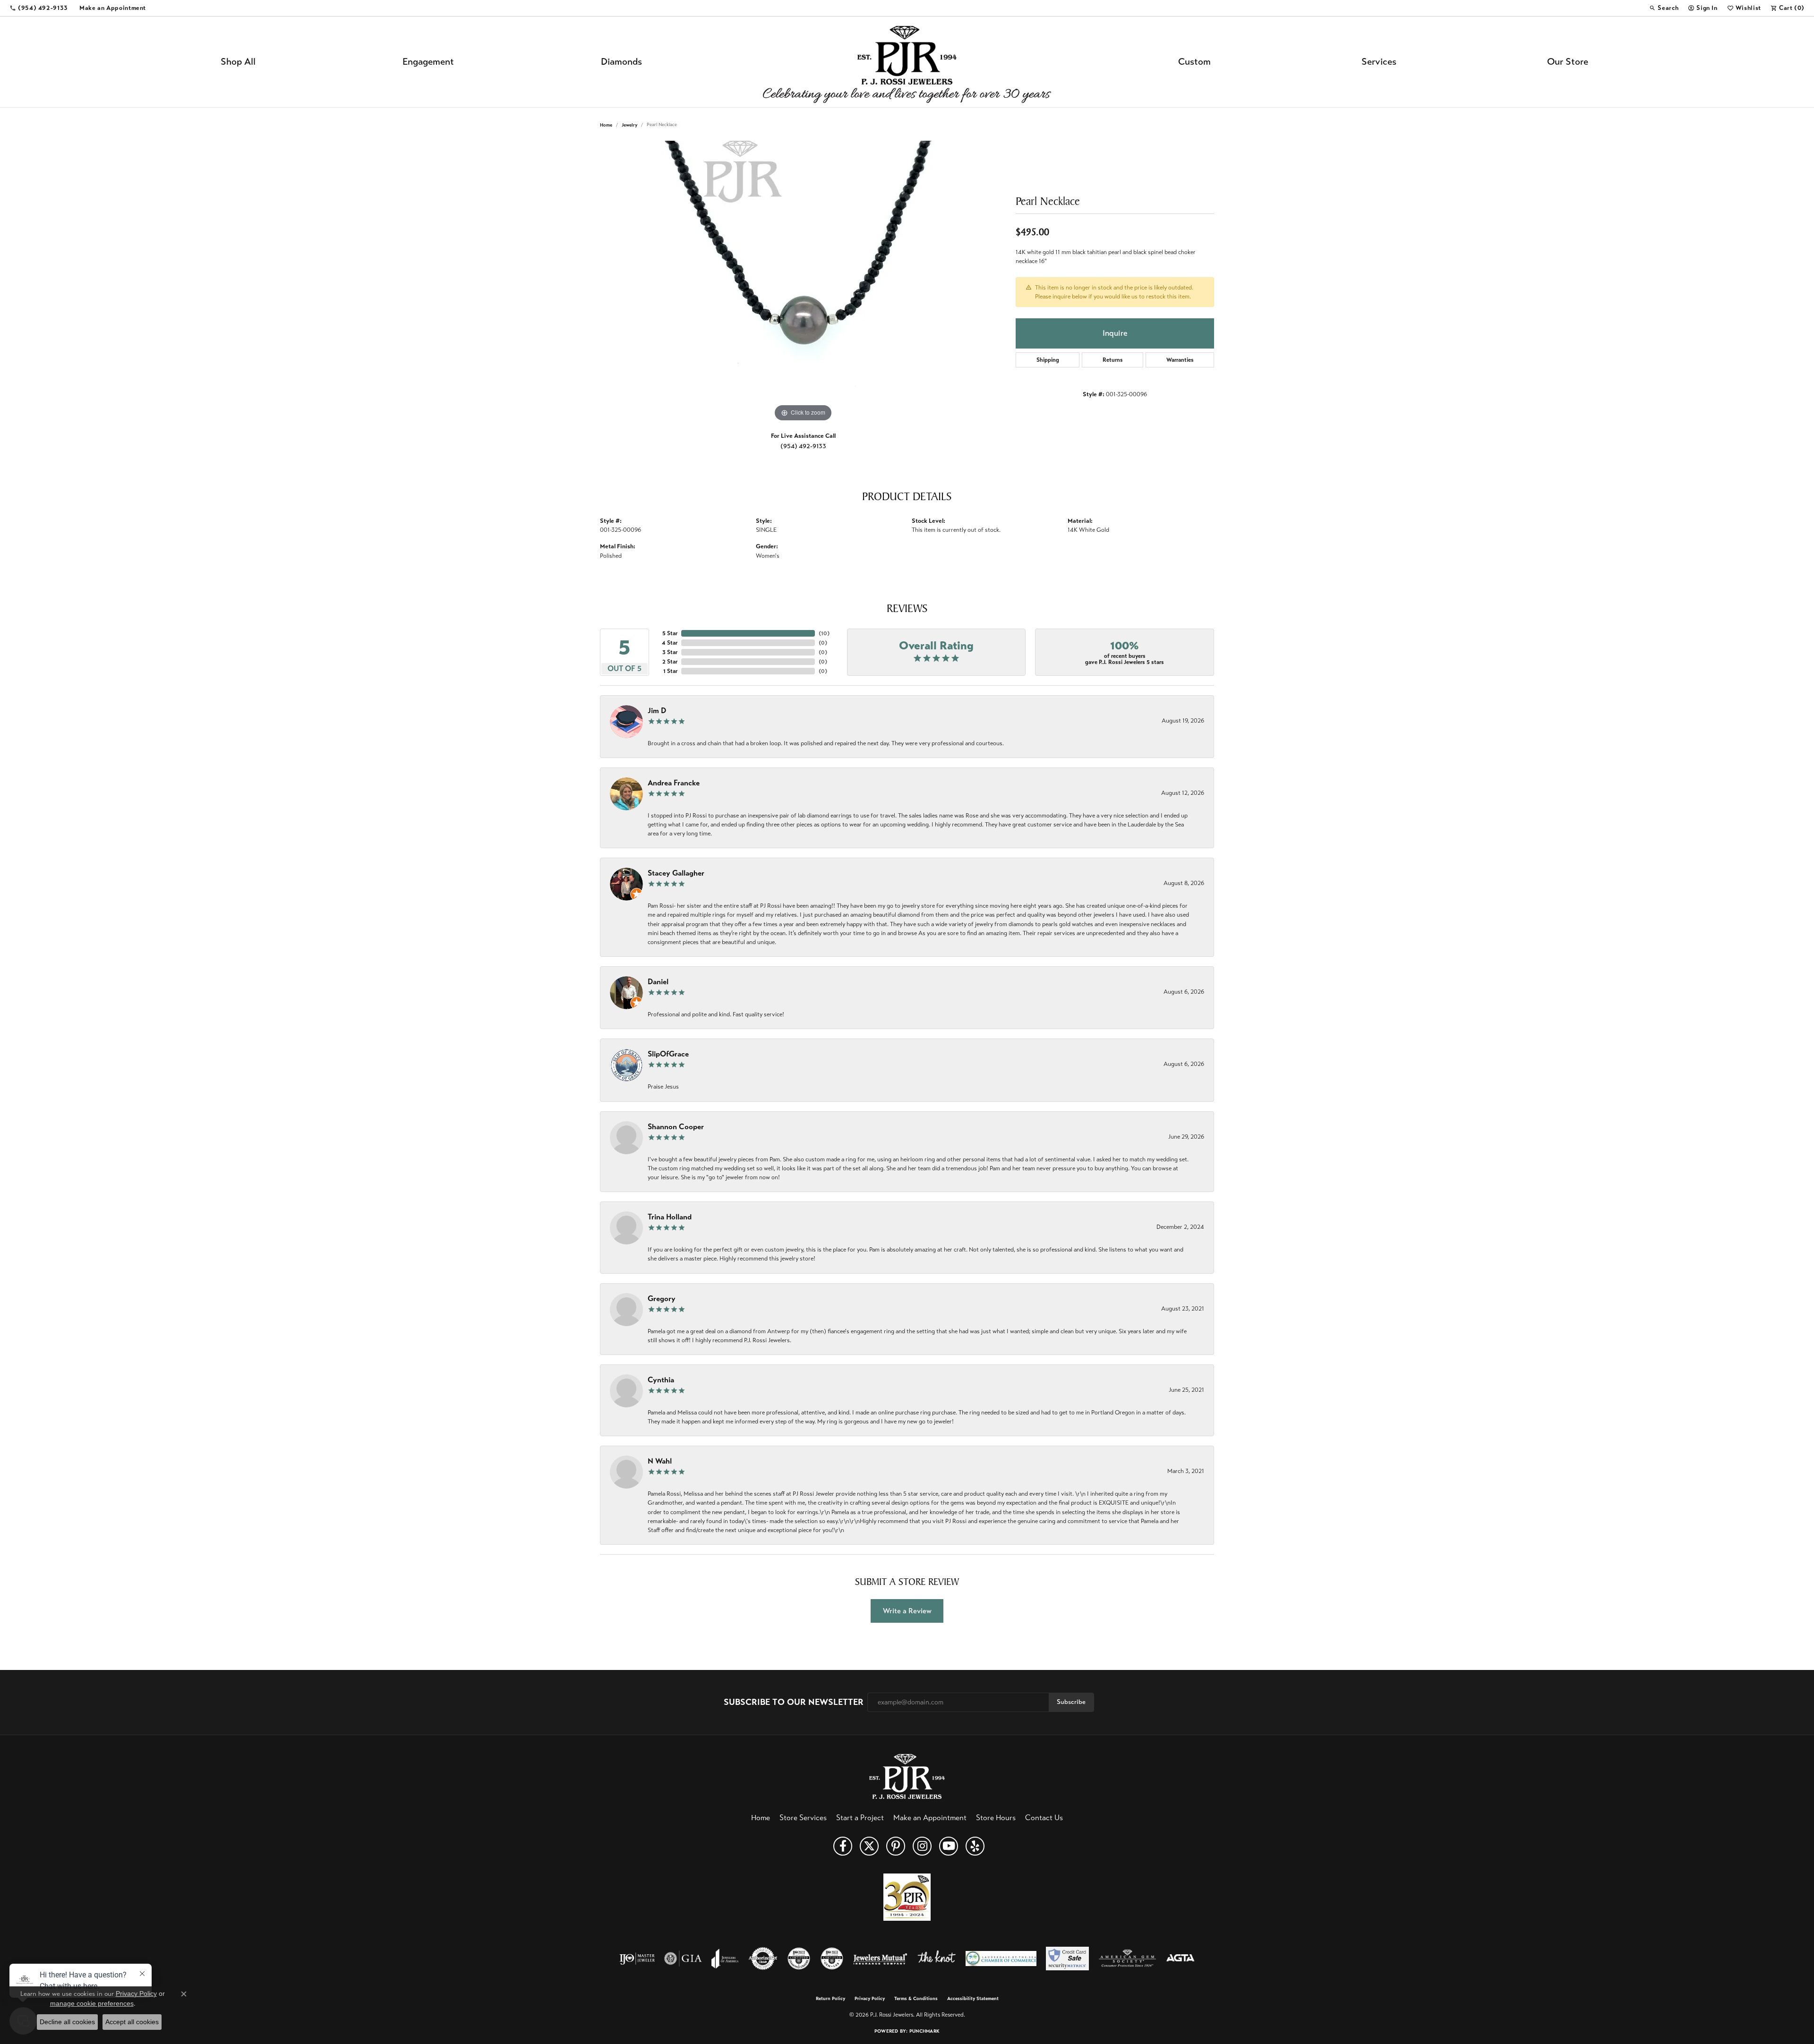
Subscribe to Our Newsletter (794, 1702)
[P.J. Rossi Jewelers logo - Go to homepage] (907, 62)
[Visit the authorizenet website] (763, 1959)
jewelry (629, 125)
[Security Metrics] (1067, 1959)
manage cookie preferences (92, 2003)
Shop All (238, 62)
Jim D (657, 711)
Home (606, 125)
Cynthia (661, 1380)
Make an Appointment (930, 1818)
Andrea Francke (674, 783)
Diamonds (621, 62)
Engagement (428, 62)
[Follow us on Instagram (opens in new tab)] (922, 1846)
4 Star (670, 643)
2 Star (670, 662)
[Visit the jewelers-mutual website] (880, 1959)
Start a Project (860, 1818)
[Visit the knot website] (936, 1959)
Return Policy (830, 1999)
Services (1379, 62)
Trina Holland (670, 1217)
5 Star (670, 633)
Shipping (1048, 360)
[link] (39, 8)
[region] (803, 282)
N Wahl (660, 1461)
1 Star (670, 671)
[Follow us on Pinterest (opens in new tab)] (896, 1846)
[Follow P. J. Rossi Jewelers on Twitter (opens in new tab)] (869, 1846)
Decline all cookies (67, 2022)
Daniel (658, 982)
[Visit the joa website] (725, 1959)
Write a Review (907, 1611)
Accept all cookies (132, 2022)
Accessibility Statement (973, 1999)
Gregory (662, 1299)
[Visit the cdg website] (799, 1959)
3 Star (670, 652)
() (824, 633)
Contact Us (1044, 1818)
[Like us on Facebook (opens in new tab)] (843, 1846)
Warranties (1180, 360)
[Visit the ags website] (1127, 1959)
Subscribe (1071, 1702)
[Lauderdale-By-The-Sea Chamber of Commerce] (1001, 1959)
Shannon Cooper (676, 1127)
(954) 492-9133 (803, 446)
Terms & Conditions (916, 1999)
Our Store (1568, 62)
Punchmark (924, 2031)
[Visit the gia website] (683, 1959)
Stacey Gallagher (676, 873)
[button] (1664, 8)
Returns (1113, 360)
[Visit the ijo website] (637, 1959)
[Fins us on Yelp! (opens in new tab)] (975, 1846)
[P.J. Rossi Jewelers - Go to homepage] (907, 1776)
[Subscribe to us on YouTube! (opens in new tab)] (949, 1846)
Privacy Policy (870, 1999)
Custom (1194, 62)
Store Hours (996, 1818)
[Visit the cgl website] (832, 1959)
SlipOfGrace (668, 1054)
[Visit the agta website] (1180, 1959)
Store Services (803, 1818)
